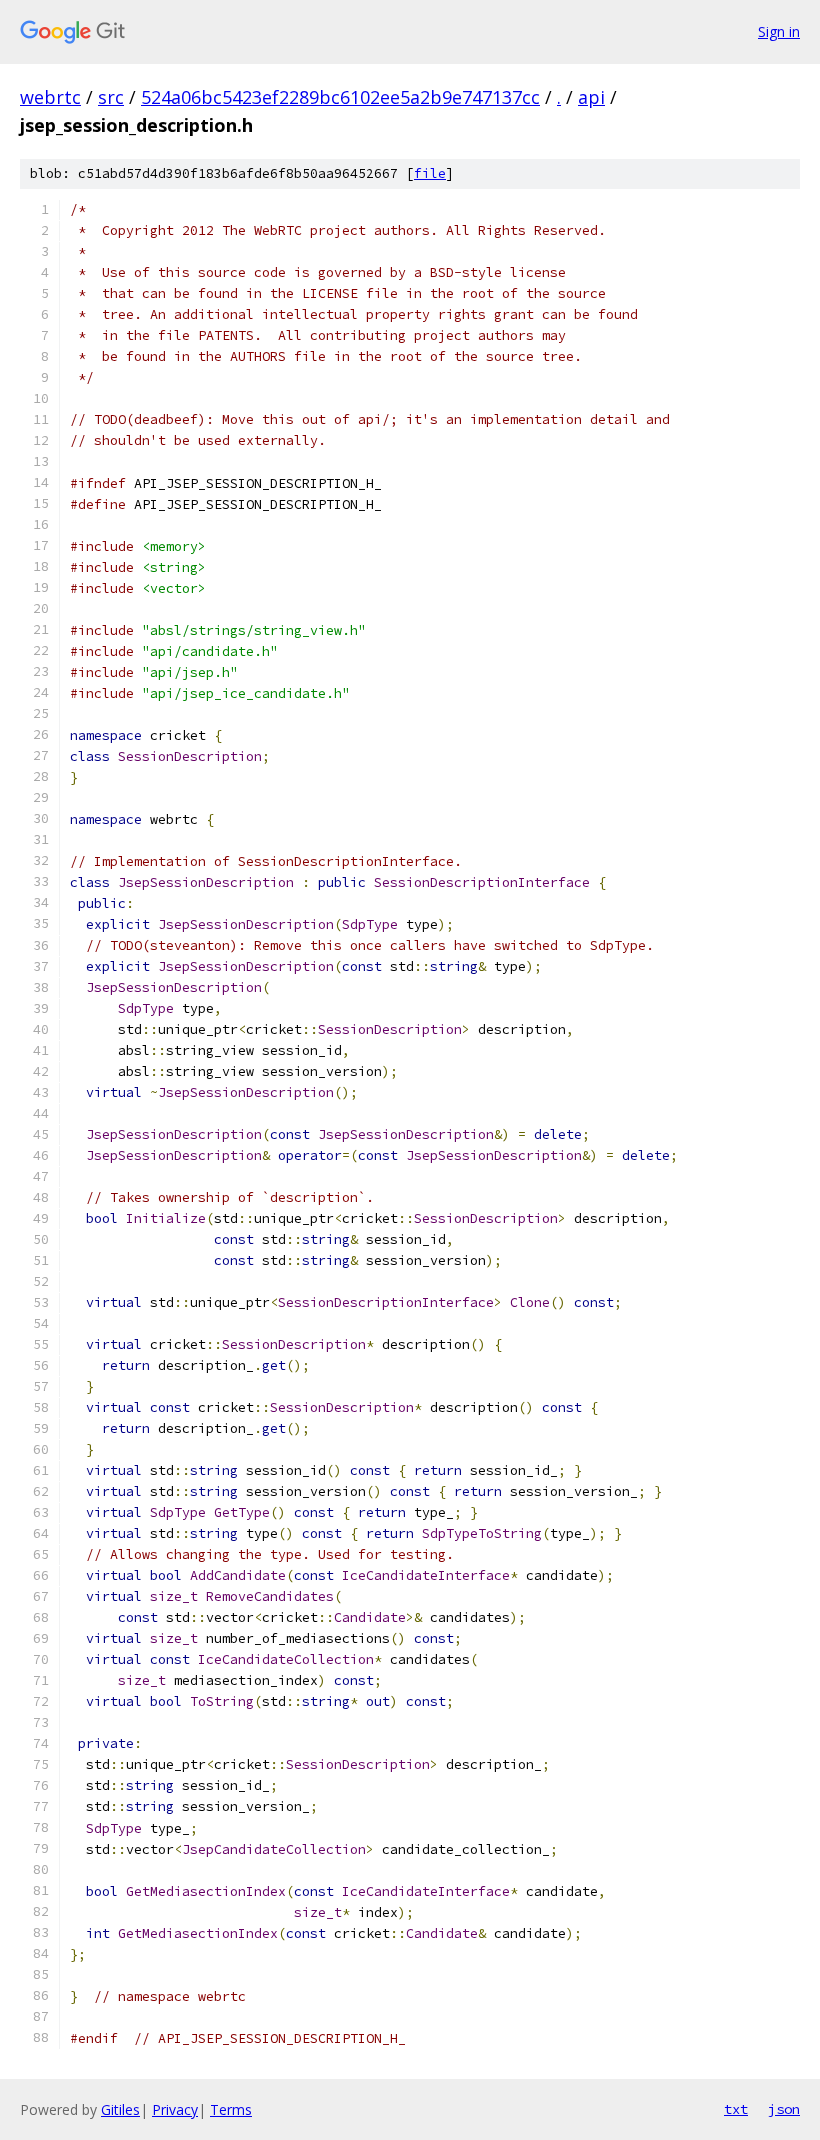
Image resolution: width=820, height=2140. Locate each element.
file (430, 173)
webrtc (50, 97)
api (591, 97)
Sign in (779, 31)
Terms (231, 2109)
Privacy (175, 2109)
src (111, 97)
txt (736, 2109)
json (784, 2109)
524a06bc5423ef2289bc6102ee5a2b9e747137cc (340, 97)
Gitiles (120, 2109)
